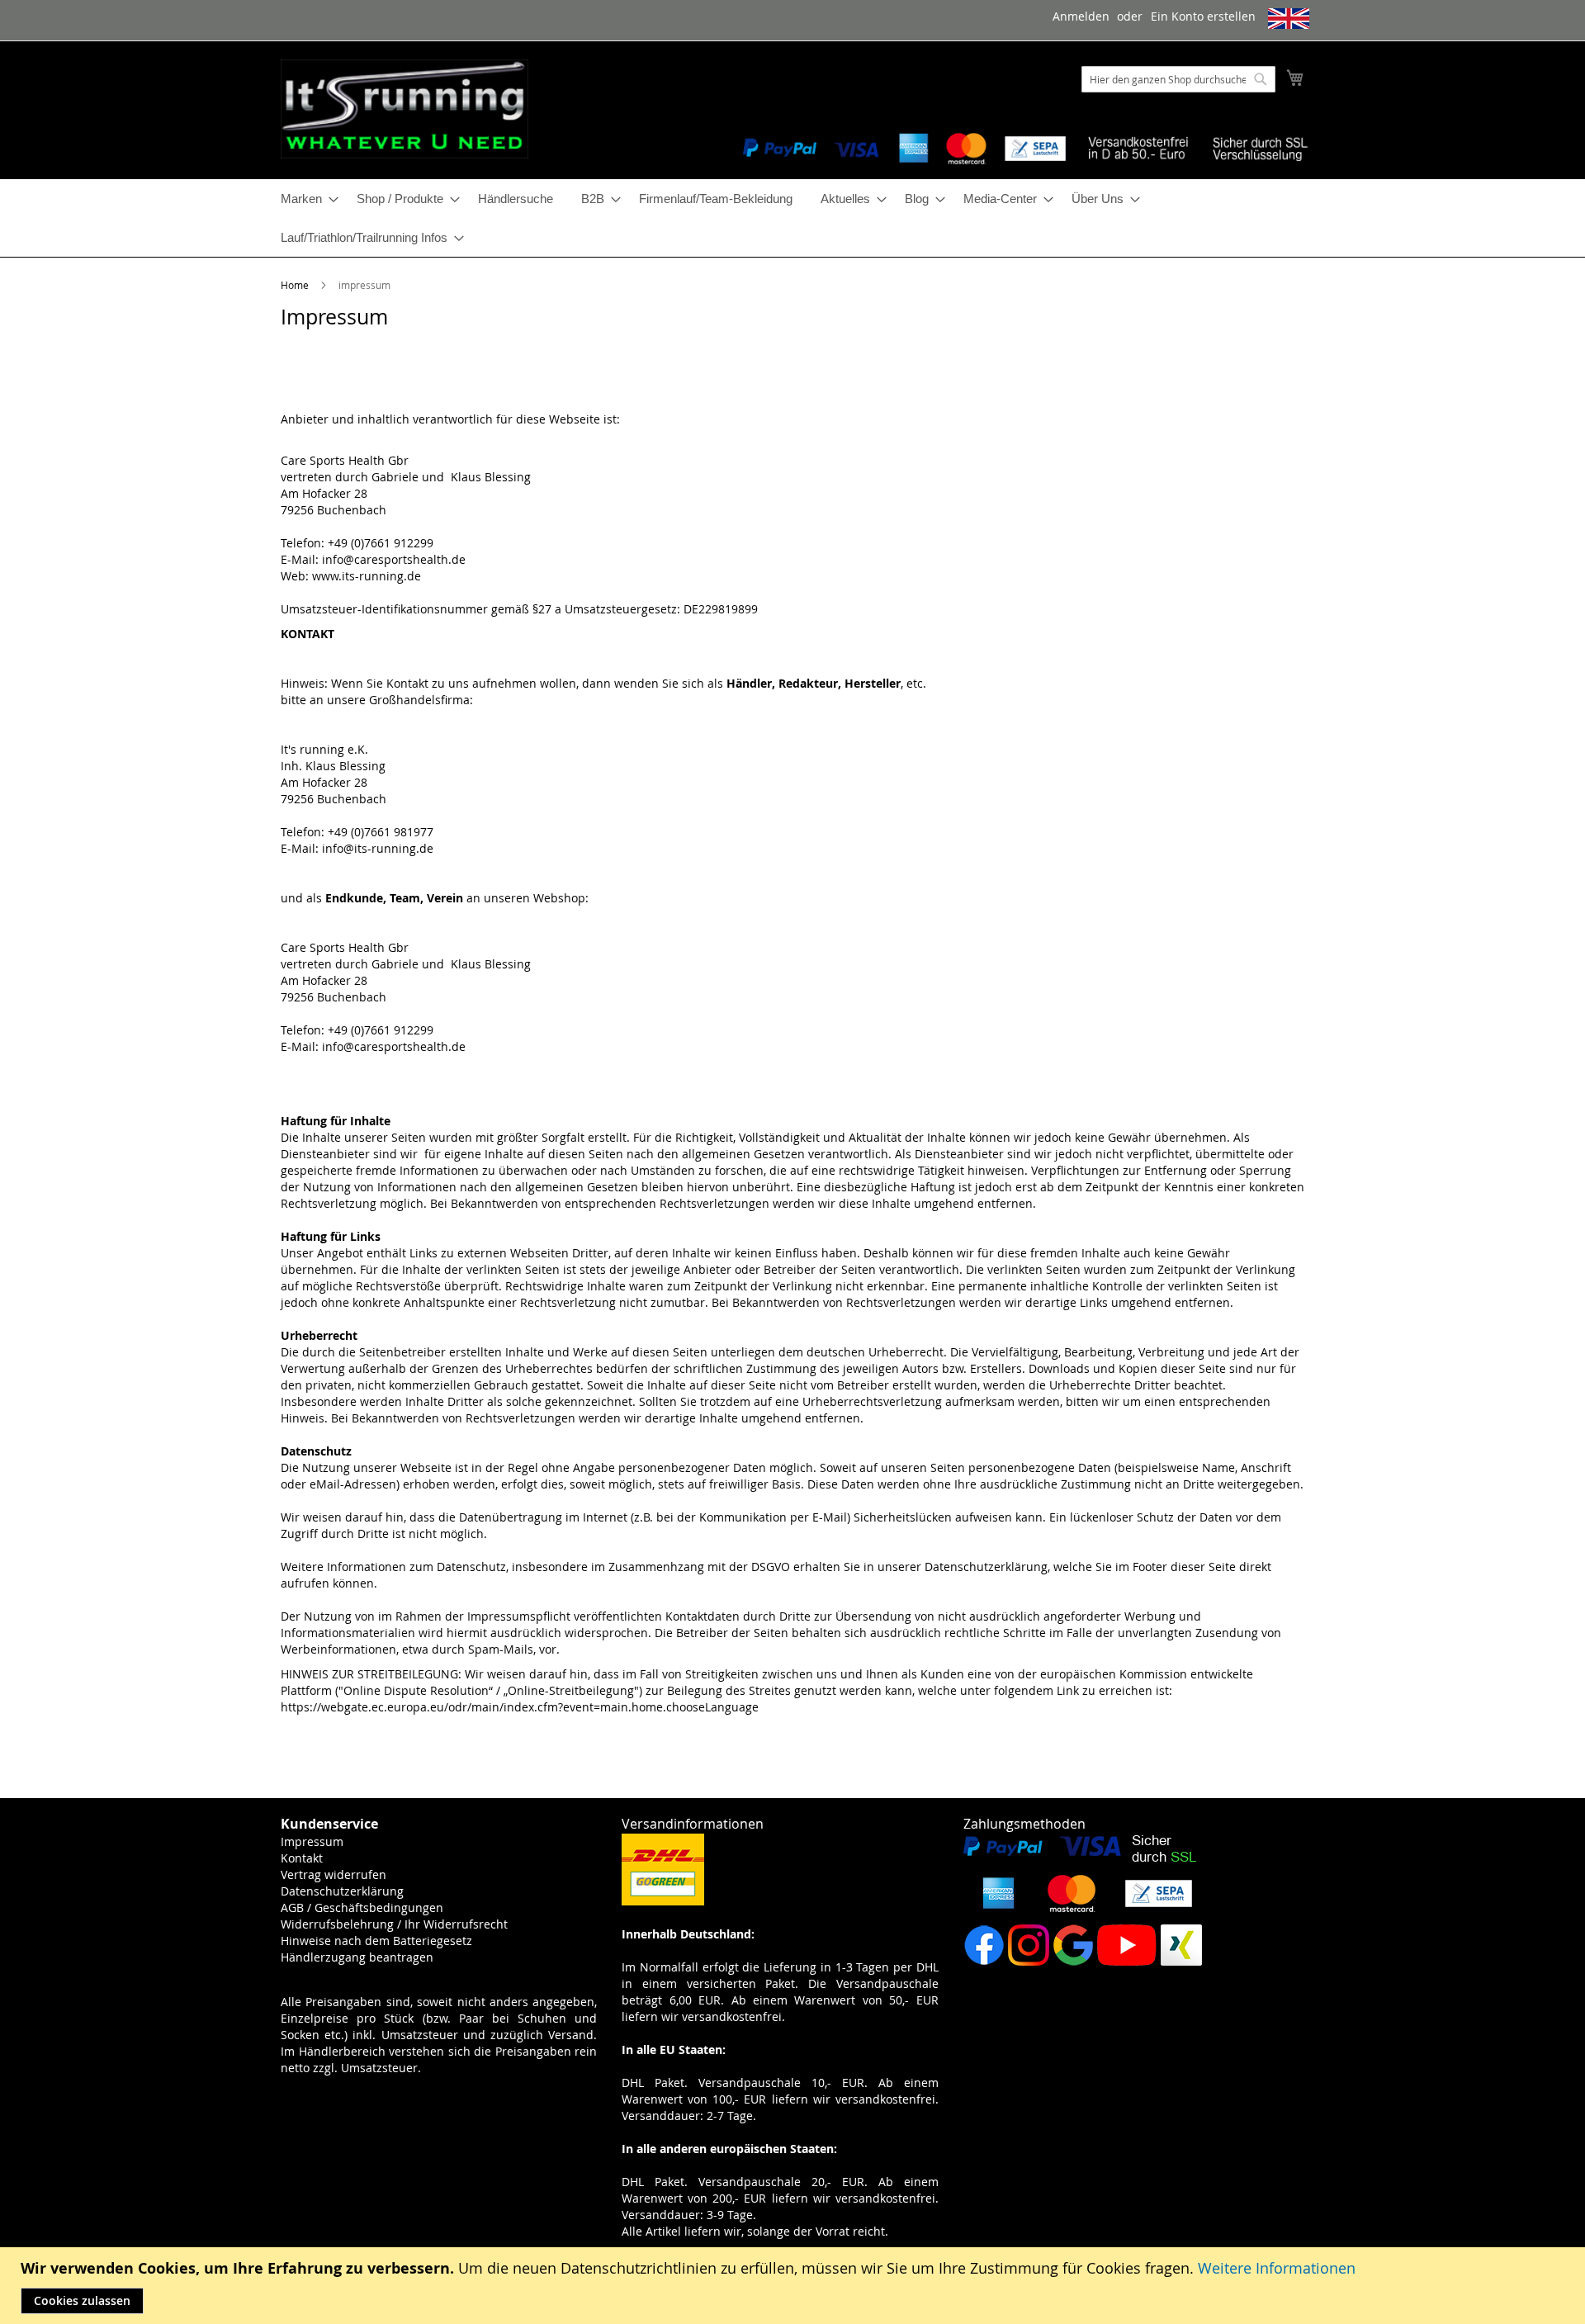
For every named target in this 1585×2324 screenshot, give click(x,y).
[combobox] (1178, 79)
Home (296, 285)
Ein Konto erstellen (1203, 16)
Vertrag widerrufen (334, 1874)
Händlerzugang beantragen (357, 1957)
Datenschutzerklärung (342, 1891)
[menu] (792, 218)
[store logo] (405, 109)
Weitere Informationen (1277, 2268)
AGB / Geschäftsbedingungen (362, 1907)
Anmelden (1081, 16)
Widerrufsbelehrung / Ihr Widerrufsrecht (394, 1924)
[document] (795, 2286)
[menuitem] (305, 199)
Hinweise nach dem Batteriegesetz (376, 1941)
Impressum (312, 1841)
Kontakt (302, 1858)
